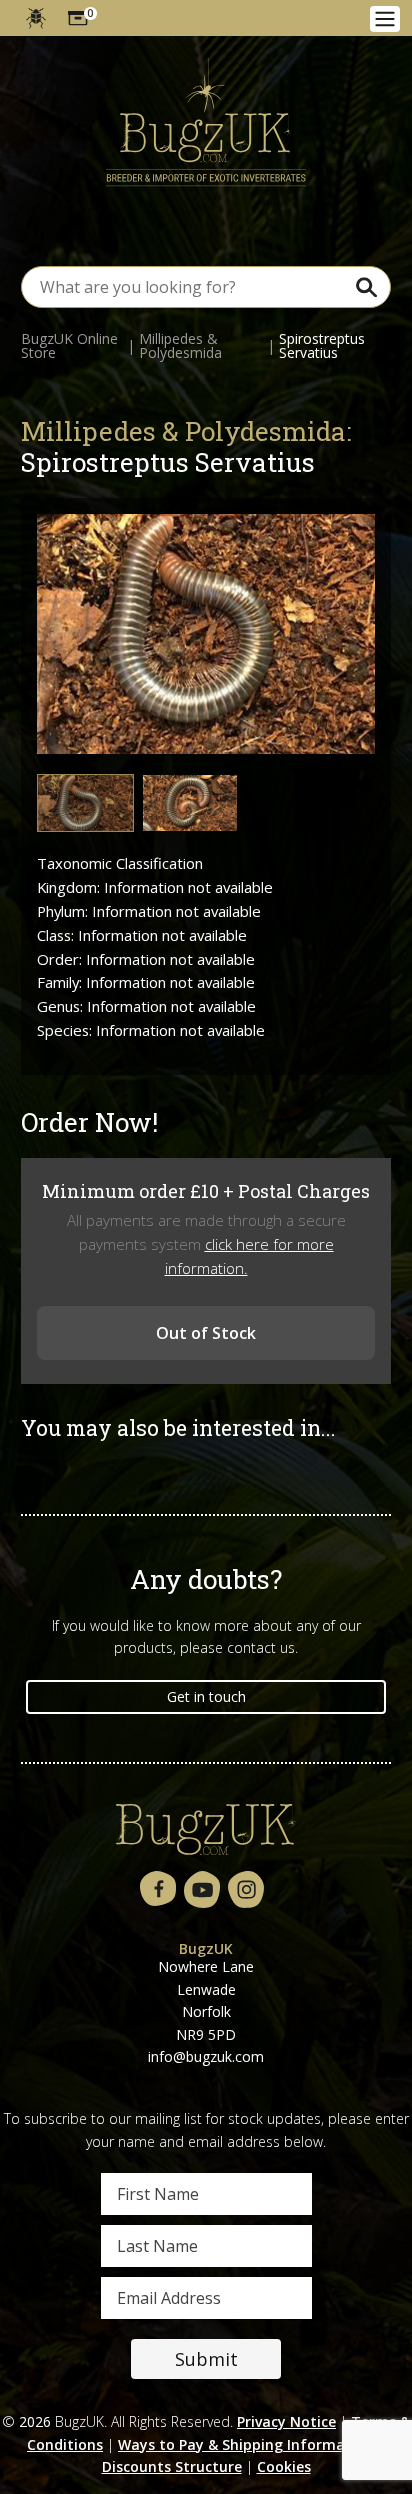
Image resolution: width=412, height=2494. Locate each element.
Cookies (284, 2466)
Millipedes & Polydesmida (180, 346)
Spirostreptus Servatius (322, 346)
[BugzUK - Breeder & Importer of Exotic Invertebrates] (206, 123)
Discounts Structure (172, 2466)
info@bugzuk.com (206, 2056)
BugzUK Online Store (69, 346)
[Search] (366, 286)
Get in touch (206, 1696)
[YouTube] (202, 1890)
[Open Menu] (385, 18)
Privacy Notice (286, 2421)
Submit (206, 2359)
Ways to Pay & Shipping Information (246, 2444)
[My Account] (36, 18)
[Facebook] (158, 1889)
